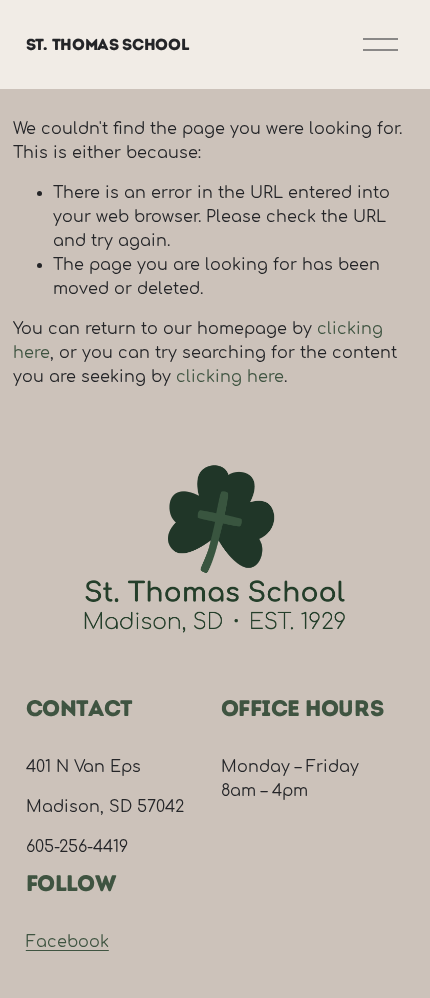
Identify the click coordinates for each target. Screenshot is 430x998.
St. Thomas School (108, 44)
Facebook (67, 942)
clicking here (230, 377)
